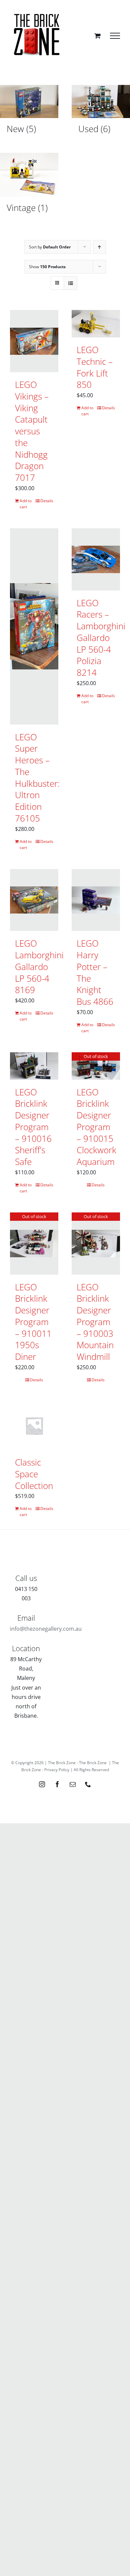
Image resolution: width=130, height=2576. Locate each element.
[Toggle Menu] (115, 36)
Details (47, 501)
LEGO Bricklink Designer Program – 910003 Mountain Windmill (95, 1322)
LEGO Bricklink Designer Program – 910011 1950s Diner (33, 1322)
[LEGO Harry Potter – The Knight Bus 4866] (96, 900)
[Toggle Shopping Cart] (97, 36)
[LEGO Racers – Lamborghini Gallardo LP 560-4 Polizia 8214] (96, 559)
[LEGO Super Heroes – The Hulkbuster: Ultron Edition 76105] (34, 626)
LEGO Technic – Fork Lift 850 (95, 367)
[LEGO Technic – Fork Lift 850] (96, 324)
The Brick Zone (93, 1763)
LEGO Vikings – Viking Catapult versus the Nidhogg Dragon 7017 (32, 431)
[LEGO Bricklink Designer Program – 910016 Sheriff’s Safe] (34, 1066)
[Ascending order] (99, 247)
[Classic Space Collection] (34, 1426)
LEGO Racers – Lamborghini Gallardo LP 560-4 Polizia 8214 (101, 638)
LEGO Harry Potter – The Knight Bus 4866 (95, 972)
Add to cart (26, 504)
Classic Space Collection (34, 1474)
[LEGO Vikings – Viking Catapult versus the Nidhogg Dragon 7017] (34, 341)
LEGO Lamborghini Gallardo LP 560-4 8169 (39, 967)
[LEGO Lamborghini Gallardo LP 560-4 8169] (34, 900)
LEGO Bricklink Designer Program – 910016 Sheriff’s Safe (33, 1127)
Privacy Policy (57, 1770)
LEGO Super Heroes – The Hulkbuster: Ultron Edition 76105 (37, 778)
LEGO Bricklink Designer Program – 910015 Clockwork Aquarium (96, 1127)
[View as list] (70, 283)
